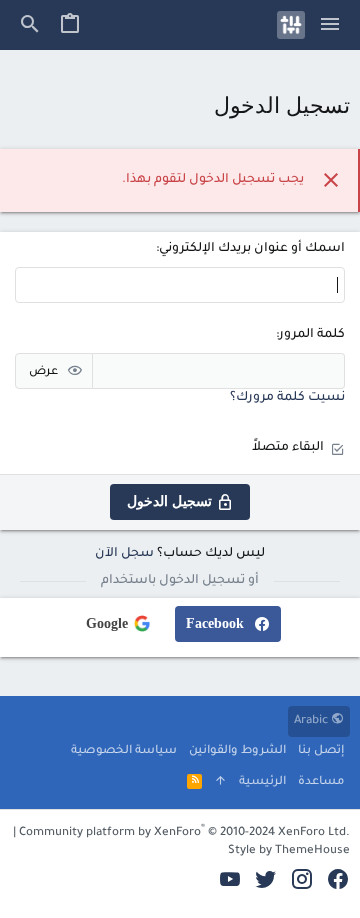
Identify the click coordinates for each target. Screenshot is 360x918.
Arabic (312, 721)
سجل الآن (124, 554)
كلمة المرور (312, 335)
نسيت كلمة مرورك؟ (287, 398)
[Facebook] (338, 882)
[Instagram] (302, 882)
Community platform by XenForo (184, 833)
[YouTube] (230, 882)
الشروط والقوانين (237, 751)
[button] (330, 25)
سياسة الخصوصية (124, 751)
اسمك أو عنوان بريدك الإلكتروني (252, 249)
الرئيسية (262, 782)
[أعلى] (220, 783)
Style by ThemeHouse (289, 851)
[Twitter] (266, 882)
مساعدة (321, 782)
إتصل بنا (321, 751)
